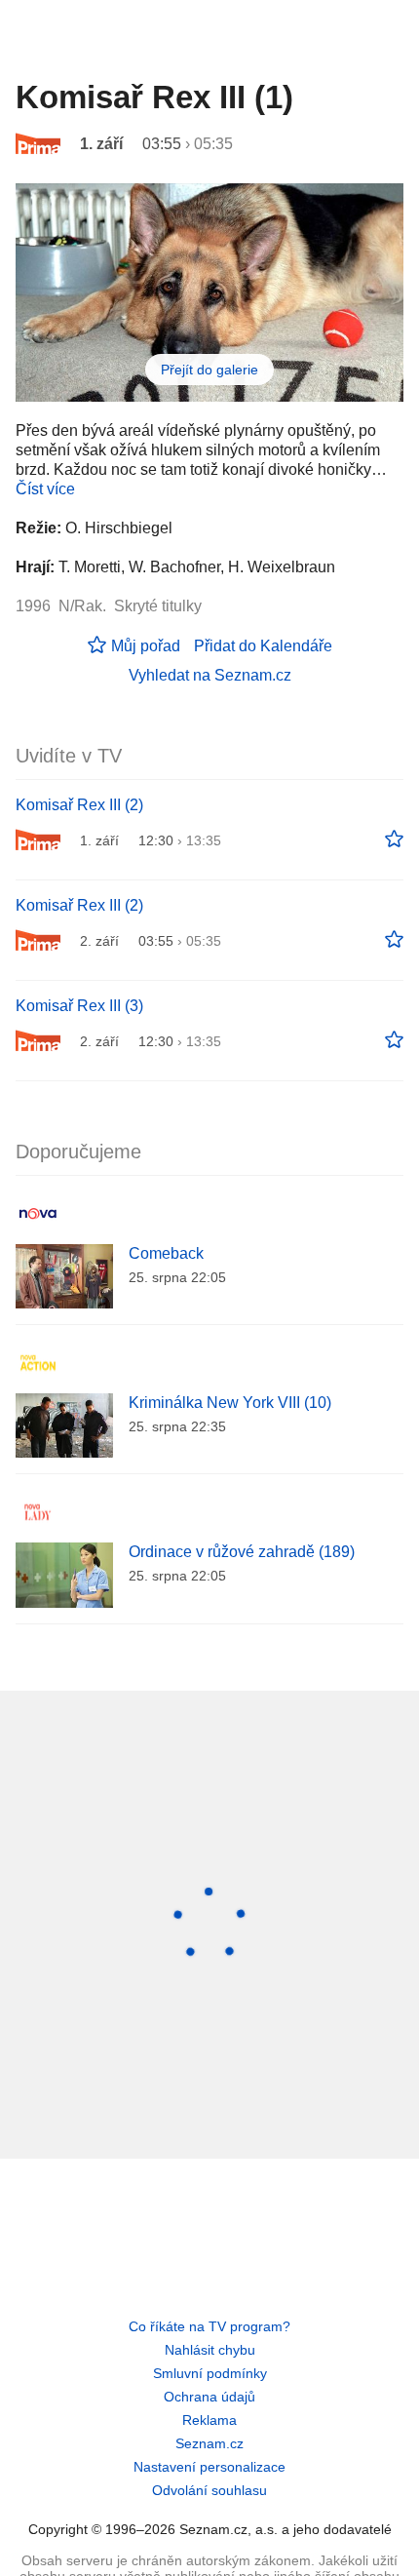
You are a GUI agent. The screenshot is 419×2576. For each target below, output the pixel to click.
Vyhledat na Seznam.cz (210, 675)
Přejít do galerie (209, 370)
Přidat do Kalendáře (263, 646)
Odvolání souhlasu (209, 2490)
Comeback (166, 1253)
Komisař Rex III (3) (79, 1006)
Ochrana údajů (209, 2397)
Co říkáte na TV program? (209, 2326)
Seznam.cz (209, 2443)
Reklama (209, 2420)
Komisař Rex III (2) (79, 805)
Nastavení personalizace (209, 2467)
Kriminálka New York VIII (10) (230, 1403)
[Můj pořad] (394, 839)
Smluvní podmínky (210, 2373)
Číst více (45, 489)
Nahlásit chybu (210, 2350)
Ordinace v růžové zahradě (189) (242, 1552)
